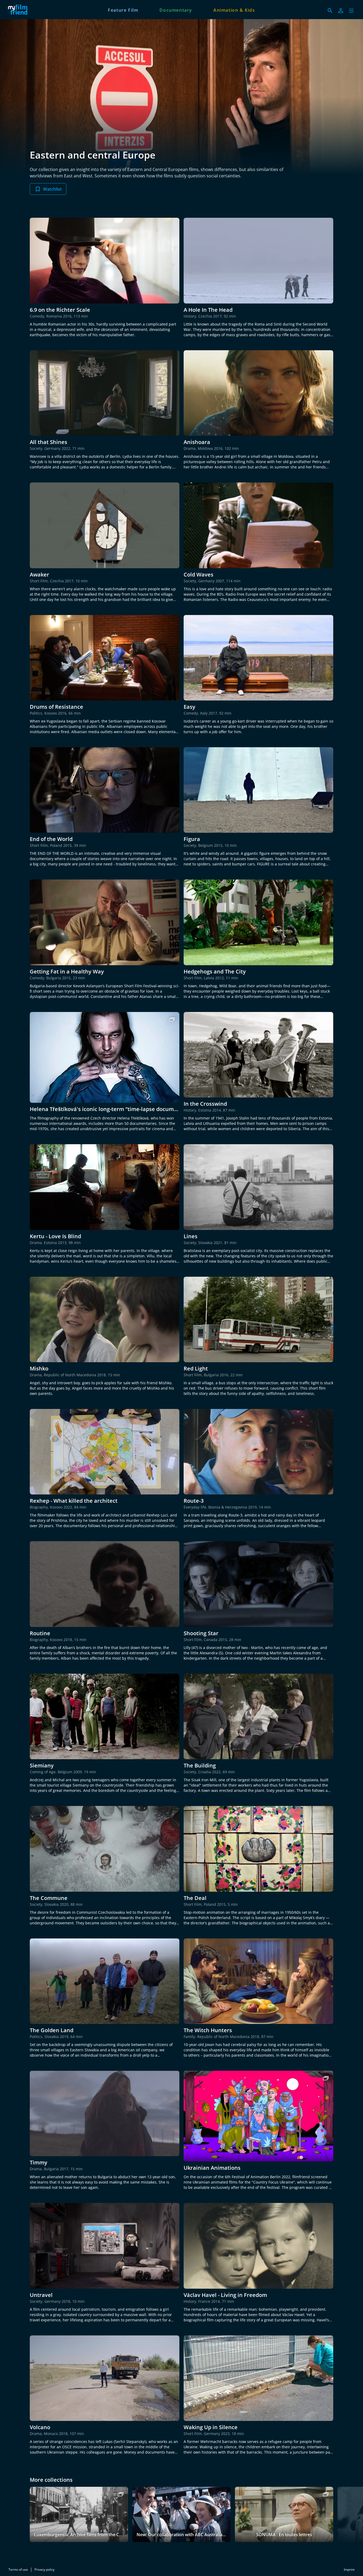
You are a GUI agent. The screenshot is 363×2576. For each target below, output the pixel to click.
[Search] (330, 11)
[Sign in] (341, 11)
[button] (351, 11)
